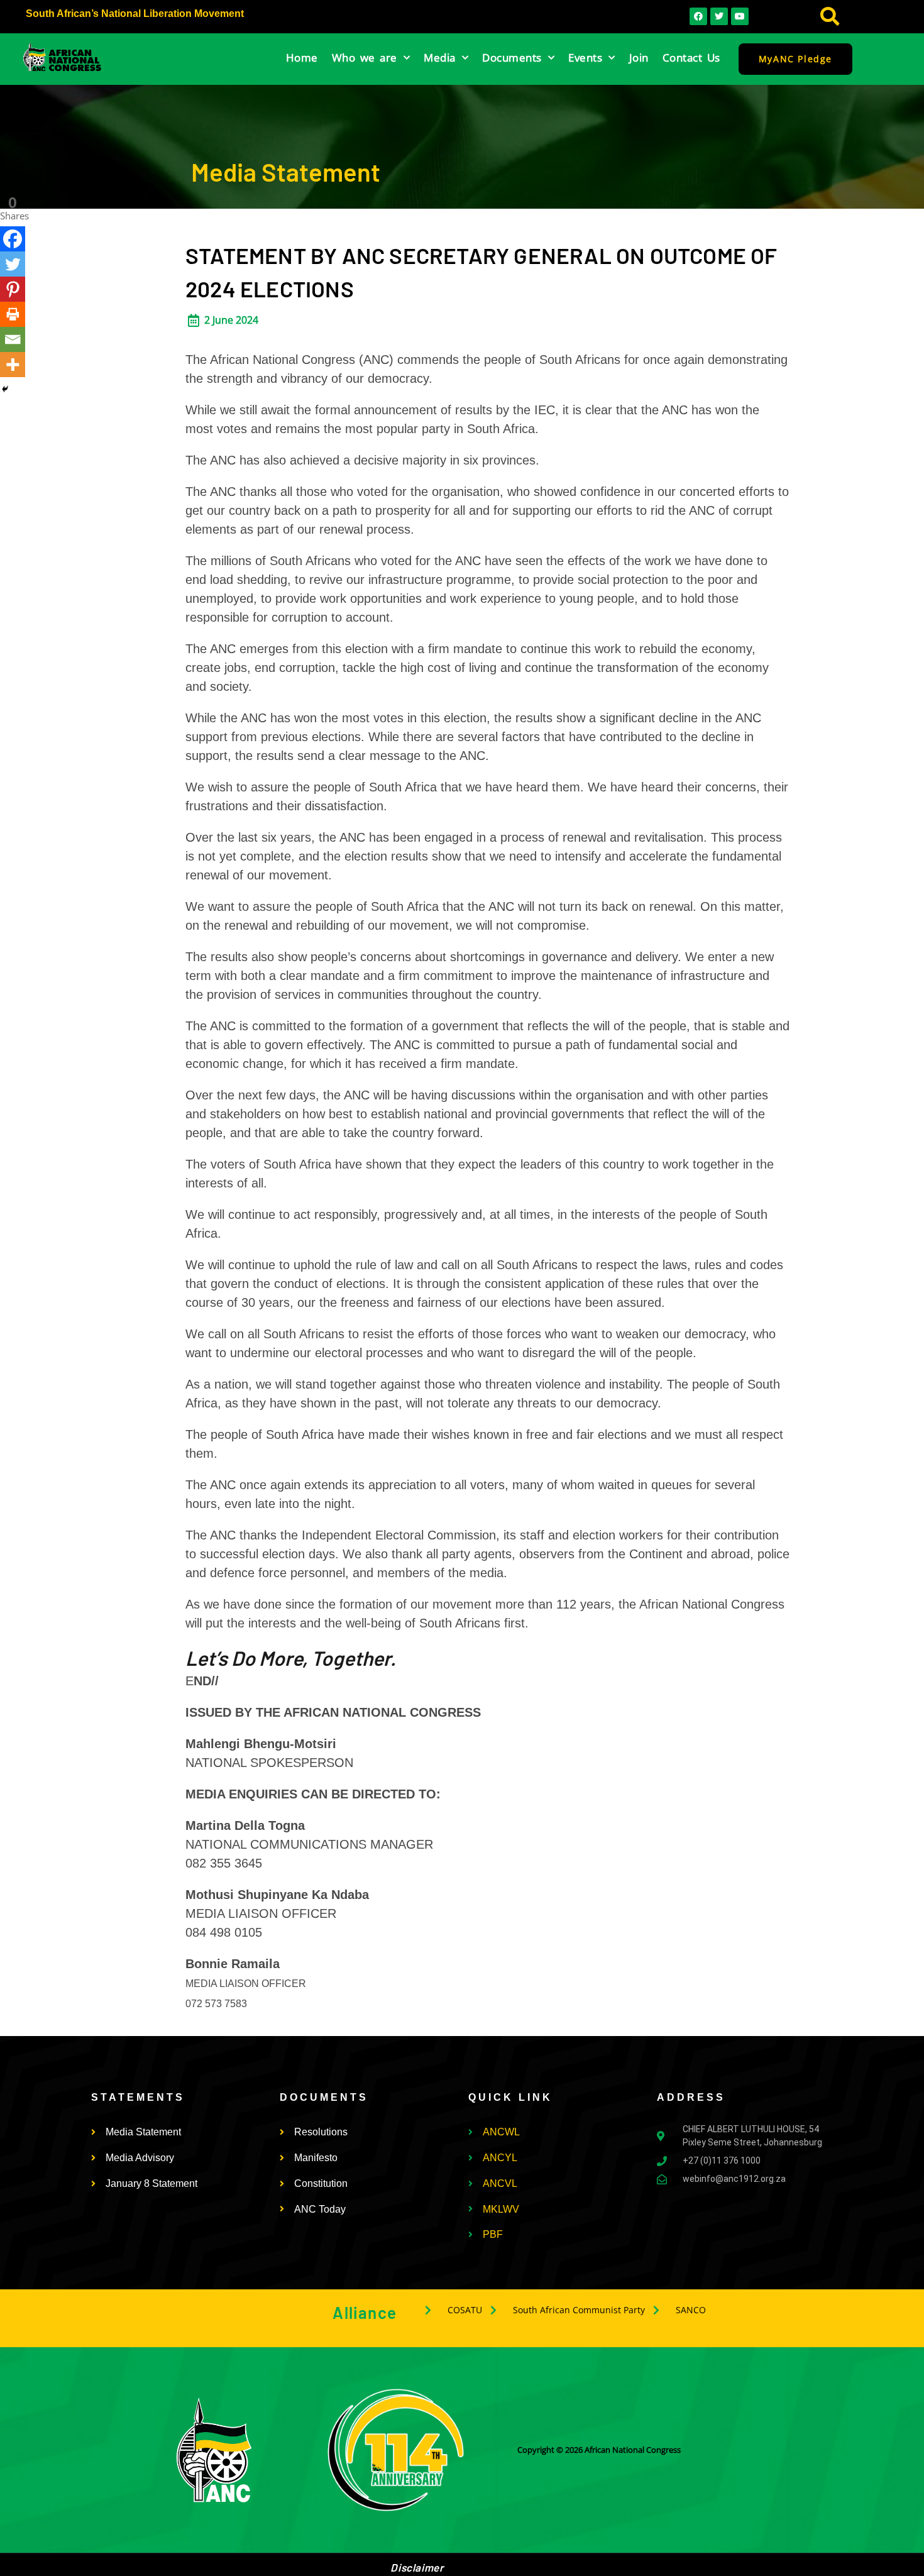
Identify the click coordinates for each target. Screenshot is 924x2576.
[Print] (13, 314)
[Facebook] (13, 239)
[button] (830, 17)
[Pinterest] (13, 289)
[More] (13, 365)
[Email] (13, 339)
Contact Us (691, 58)
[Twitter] (13, 264)
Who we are (365, 58)
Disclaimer (417, 2567)
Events (585, 58)
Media (440, 58)
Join (639, 58)
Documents (512, 58)
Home (302, 58)
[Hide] (5, 389)
